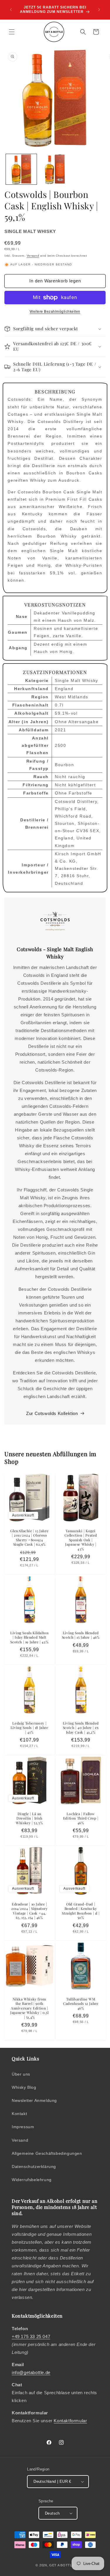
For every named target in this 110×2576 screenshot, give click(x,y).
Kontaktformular (70, 2421)
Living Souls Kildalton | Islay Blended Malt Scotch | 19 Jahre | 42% (29, 1637)
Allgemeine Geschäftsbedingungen (47, 2153)
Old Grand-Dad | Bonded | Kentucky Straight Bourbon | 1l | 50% (81, 1911)
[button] (12, 32)
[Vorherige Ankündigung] (11, 10)
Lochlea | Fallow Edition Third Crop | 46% (81, 1818)
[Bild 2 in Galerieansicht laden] (55, 169)
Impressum (23, 2127)
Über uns (21, 2074)
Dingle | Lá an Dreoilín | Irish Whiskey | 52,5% (29, 1818)
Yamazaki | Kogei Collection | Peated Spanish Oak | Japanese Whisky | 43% (81, 1540)
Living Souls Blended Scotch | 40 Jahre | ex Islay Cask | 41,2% (81, 1728)
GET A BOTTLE (62, 2565)
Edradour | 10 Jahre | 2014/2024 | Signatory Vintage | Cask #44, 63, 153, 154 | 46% (29, 1911)
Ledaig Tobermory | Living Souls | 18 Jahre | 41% (29, 1728)
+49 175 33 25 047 (31, 2336)
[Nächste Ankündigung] (99, 10)
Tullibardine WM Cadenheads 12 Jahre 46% (81, 2004)
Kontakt (19, 2114)
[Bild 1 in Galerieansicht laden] (21, 169)
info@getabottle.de (31, 2372)
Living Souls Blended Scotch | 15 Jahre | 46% (81, 1635)
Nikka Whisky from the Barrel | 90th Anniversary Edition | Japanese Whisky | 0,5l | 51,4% (29, 2008)
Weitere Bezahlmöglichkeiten (55, 312)
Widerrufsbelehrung (32, 2180)
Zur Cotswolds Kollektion (52, 1413)
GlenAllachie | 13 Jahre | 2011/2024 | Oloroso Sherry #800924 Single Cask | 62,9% (29, 1537)
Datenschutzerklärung (34, 2166)
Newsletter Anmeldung (34, 2100)
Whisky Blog (24, 2087)
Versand (33, 256)
